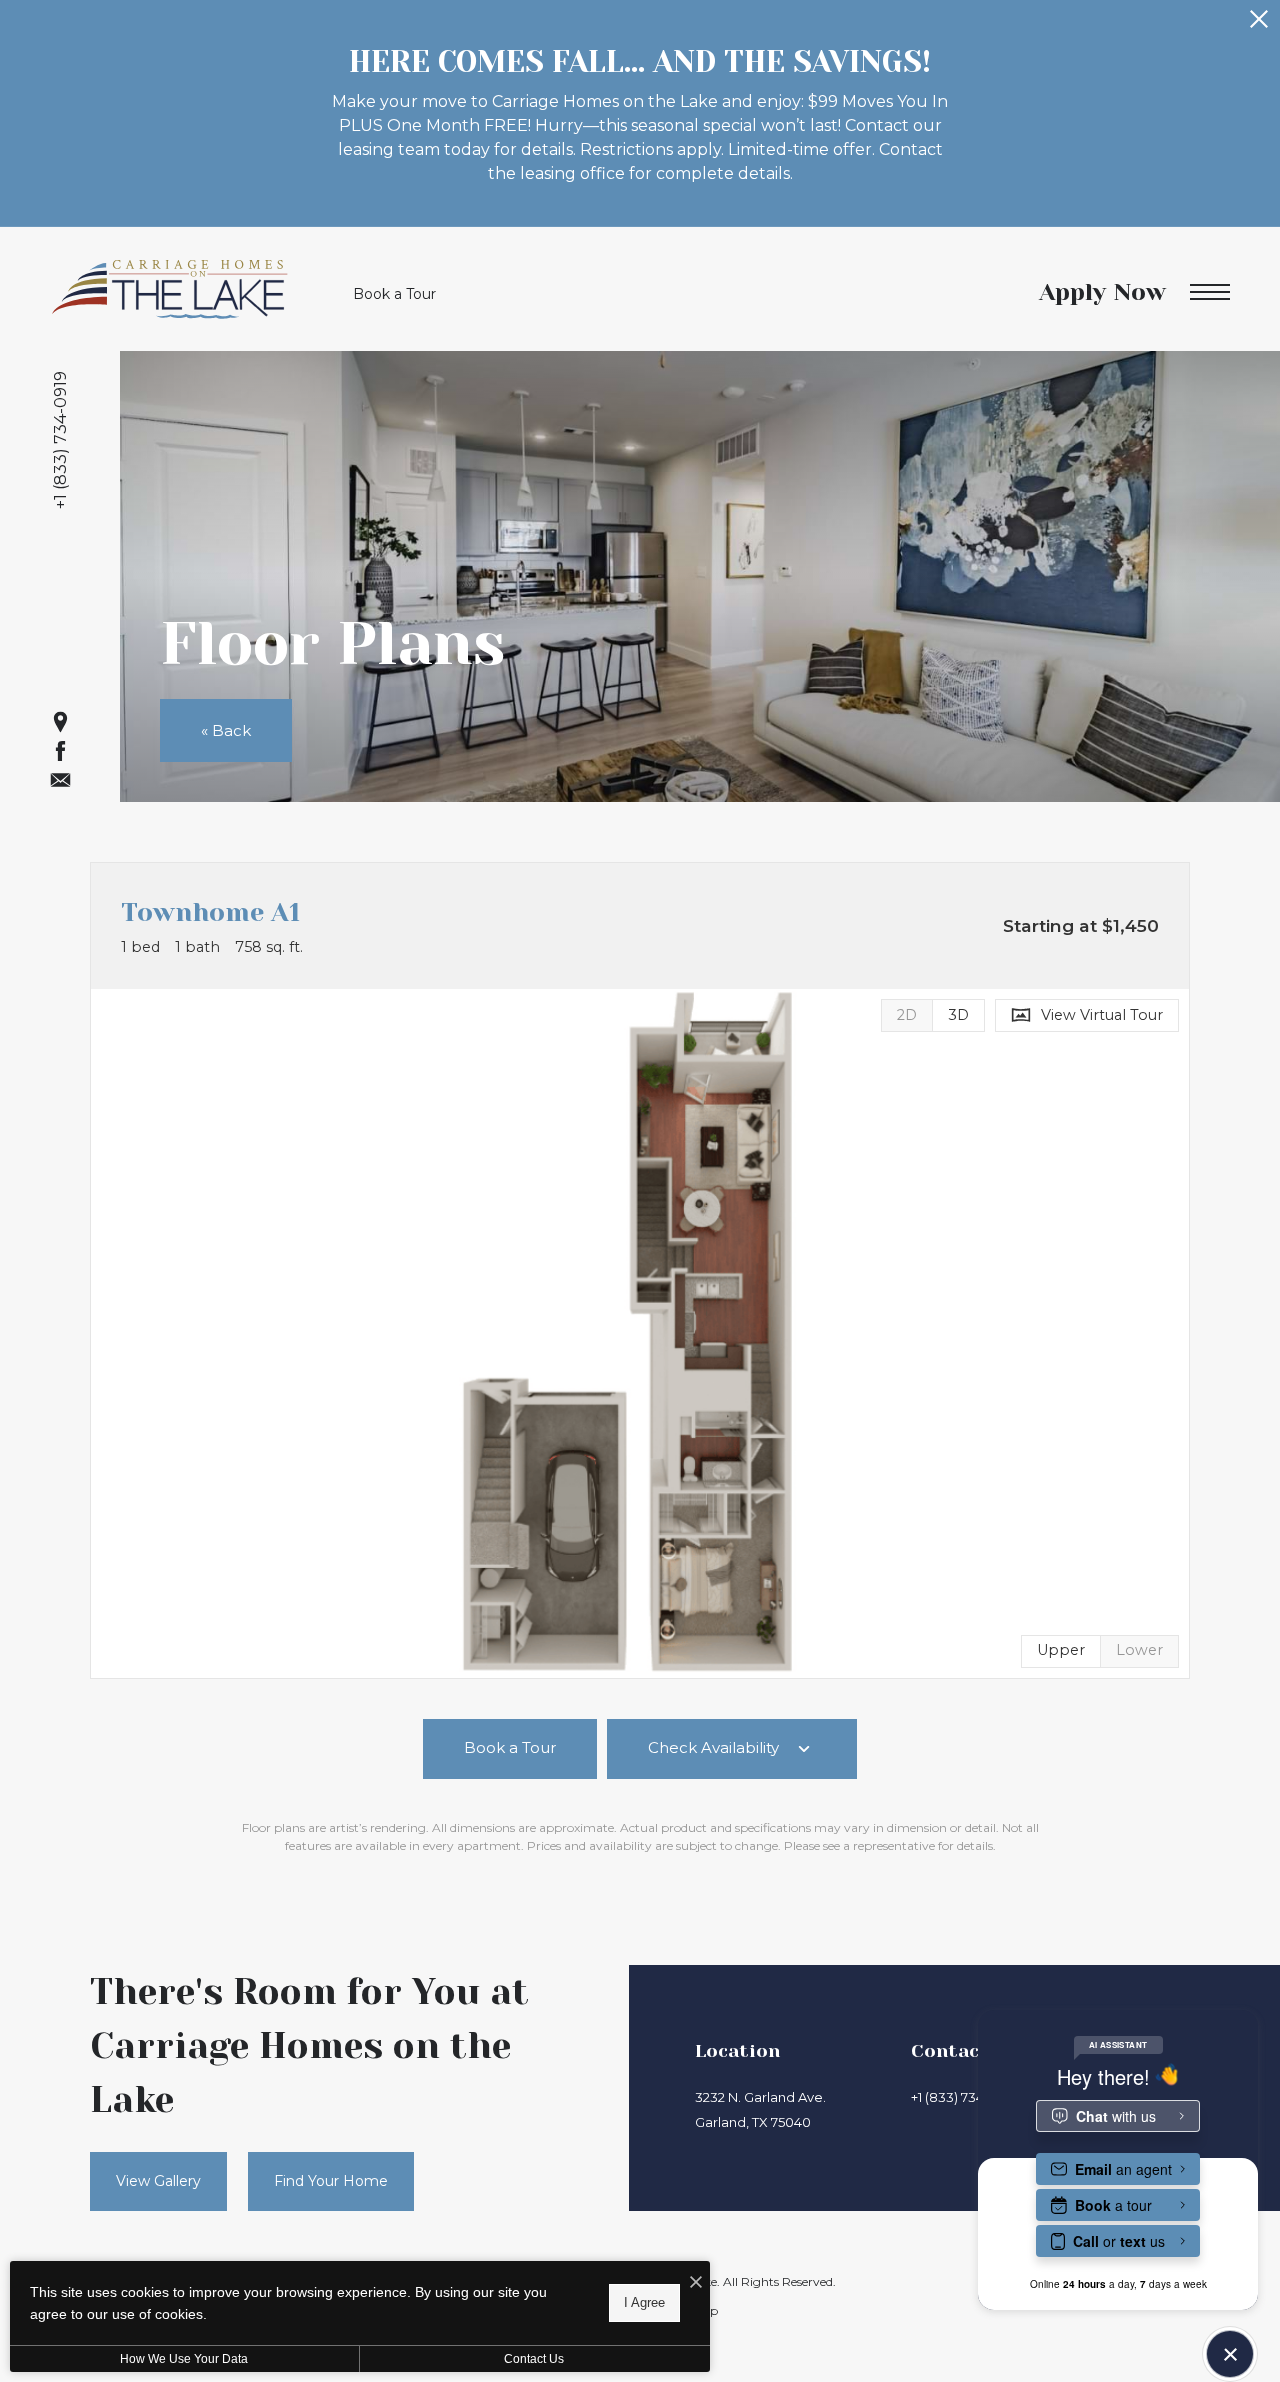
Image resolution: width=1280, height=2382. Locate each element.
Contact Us (534, 2359)
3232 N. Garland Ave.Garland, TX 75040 (760, 2109)
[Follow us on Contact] (60, 779)
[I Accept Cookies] (696, 2283)
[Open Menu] (1210, 292)
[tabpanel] (640, 1333)
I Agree (644, 2302)
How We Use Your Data (184, 2359)
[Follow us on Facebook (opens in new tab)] (60, 750)
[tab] (906, 1015)
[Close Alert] (1259, 24)
